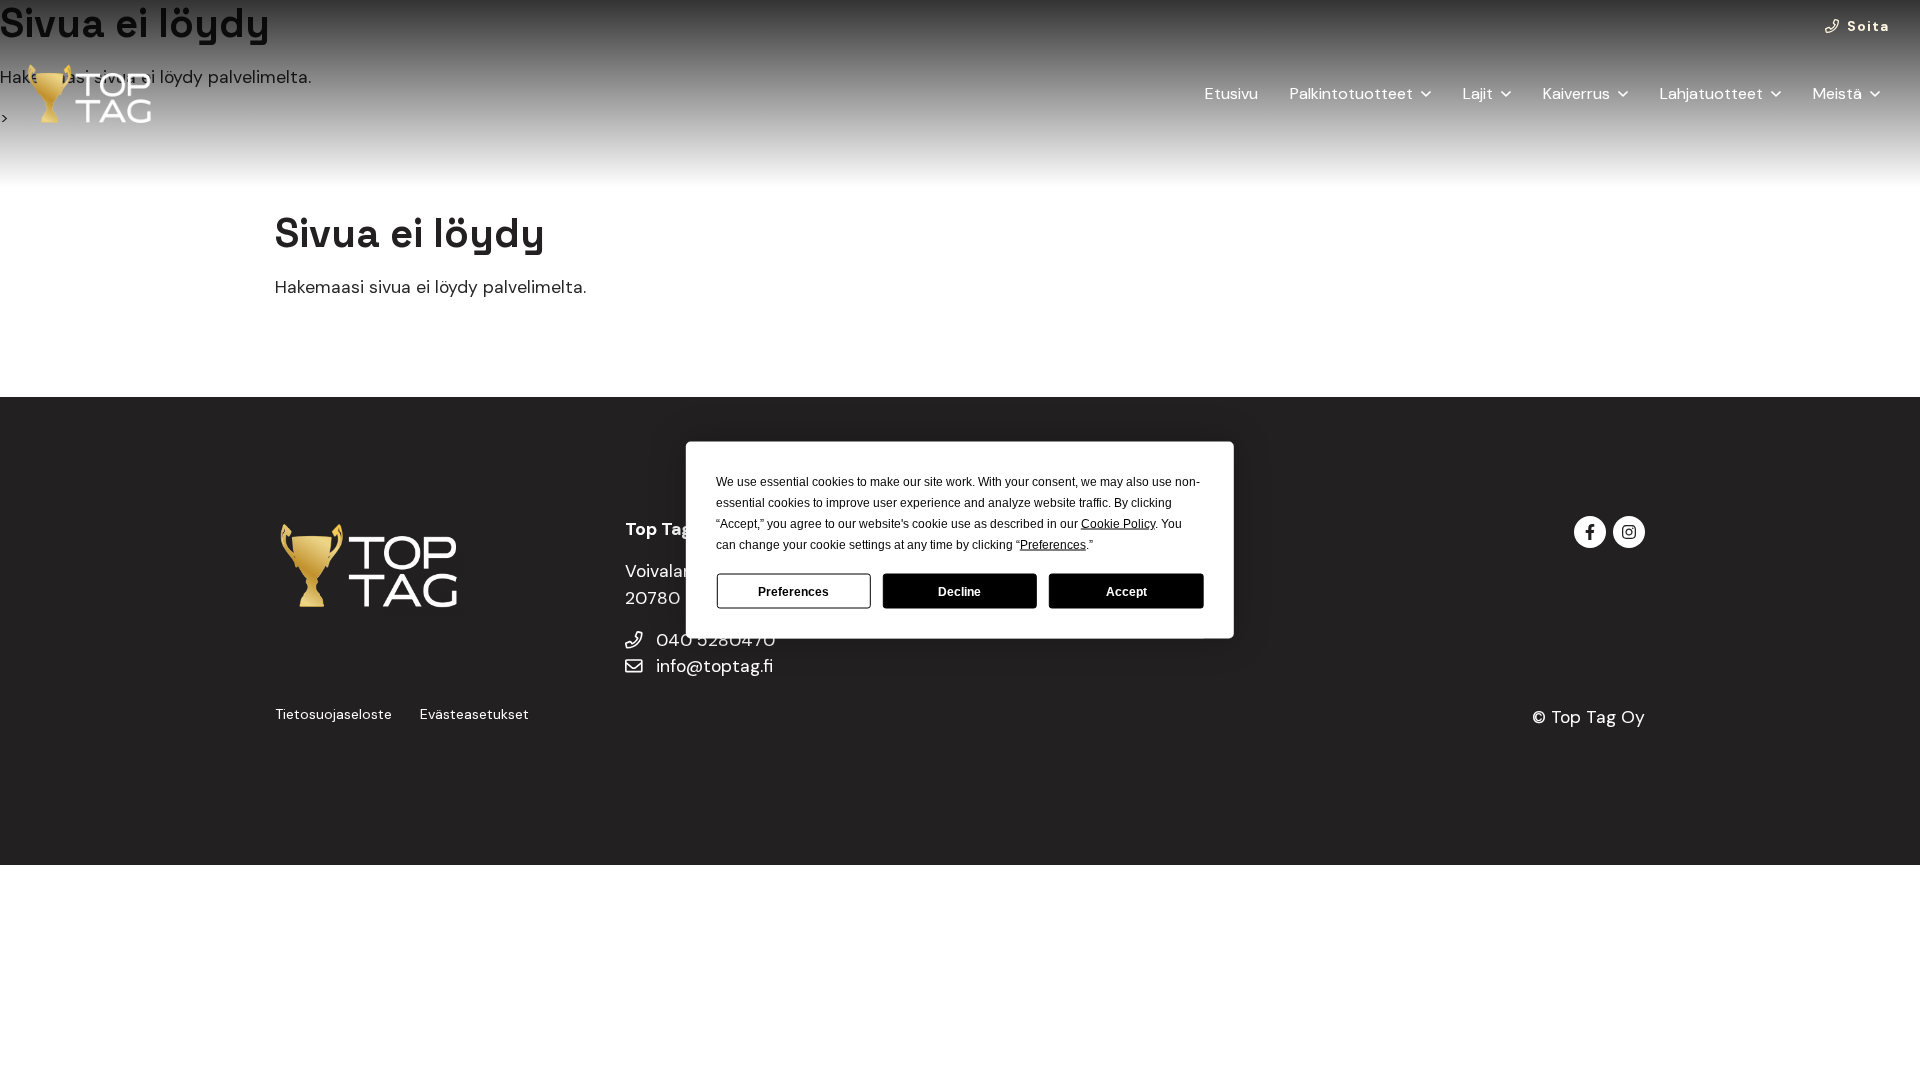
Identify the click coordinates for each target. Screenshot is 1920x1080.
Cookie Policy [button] (1118, 524)
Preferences (793, 591)
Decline (959, 591)
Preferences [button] (1053, 545)
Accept (1126, 591)
